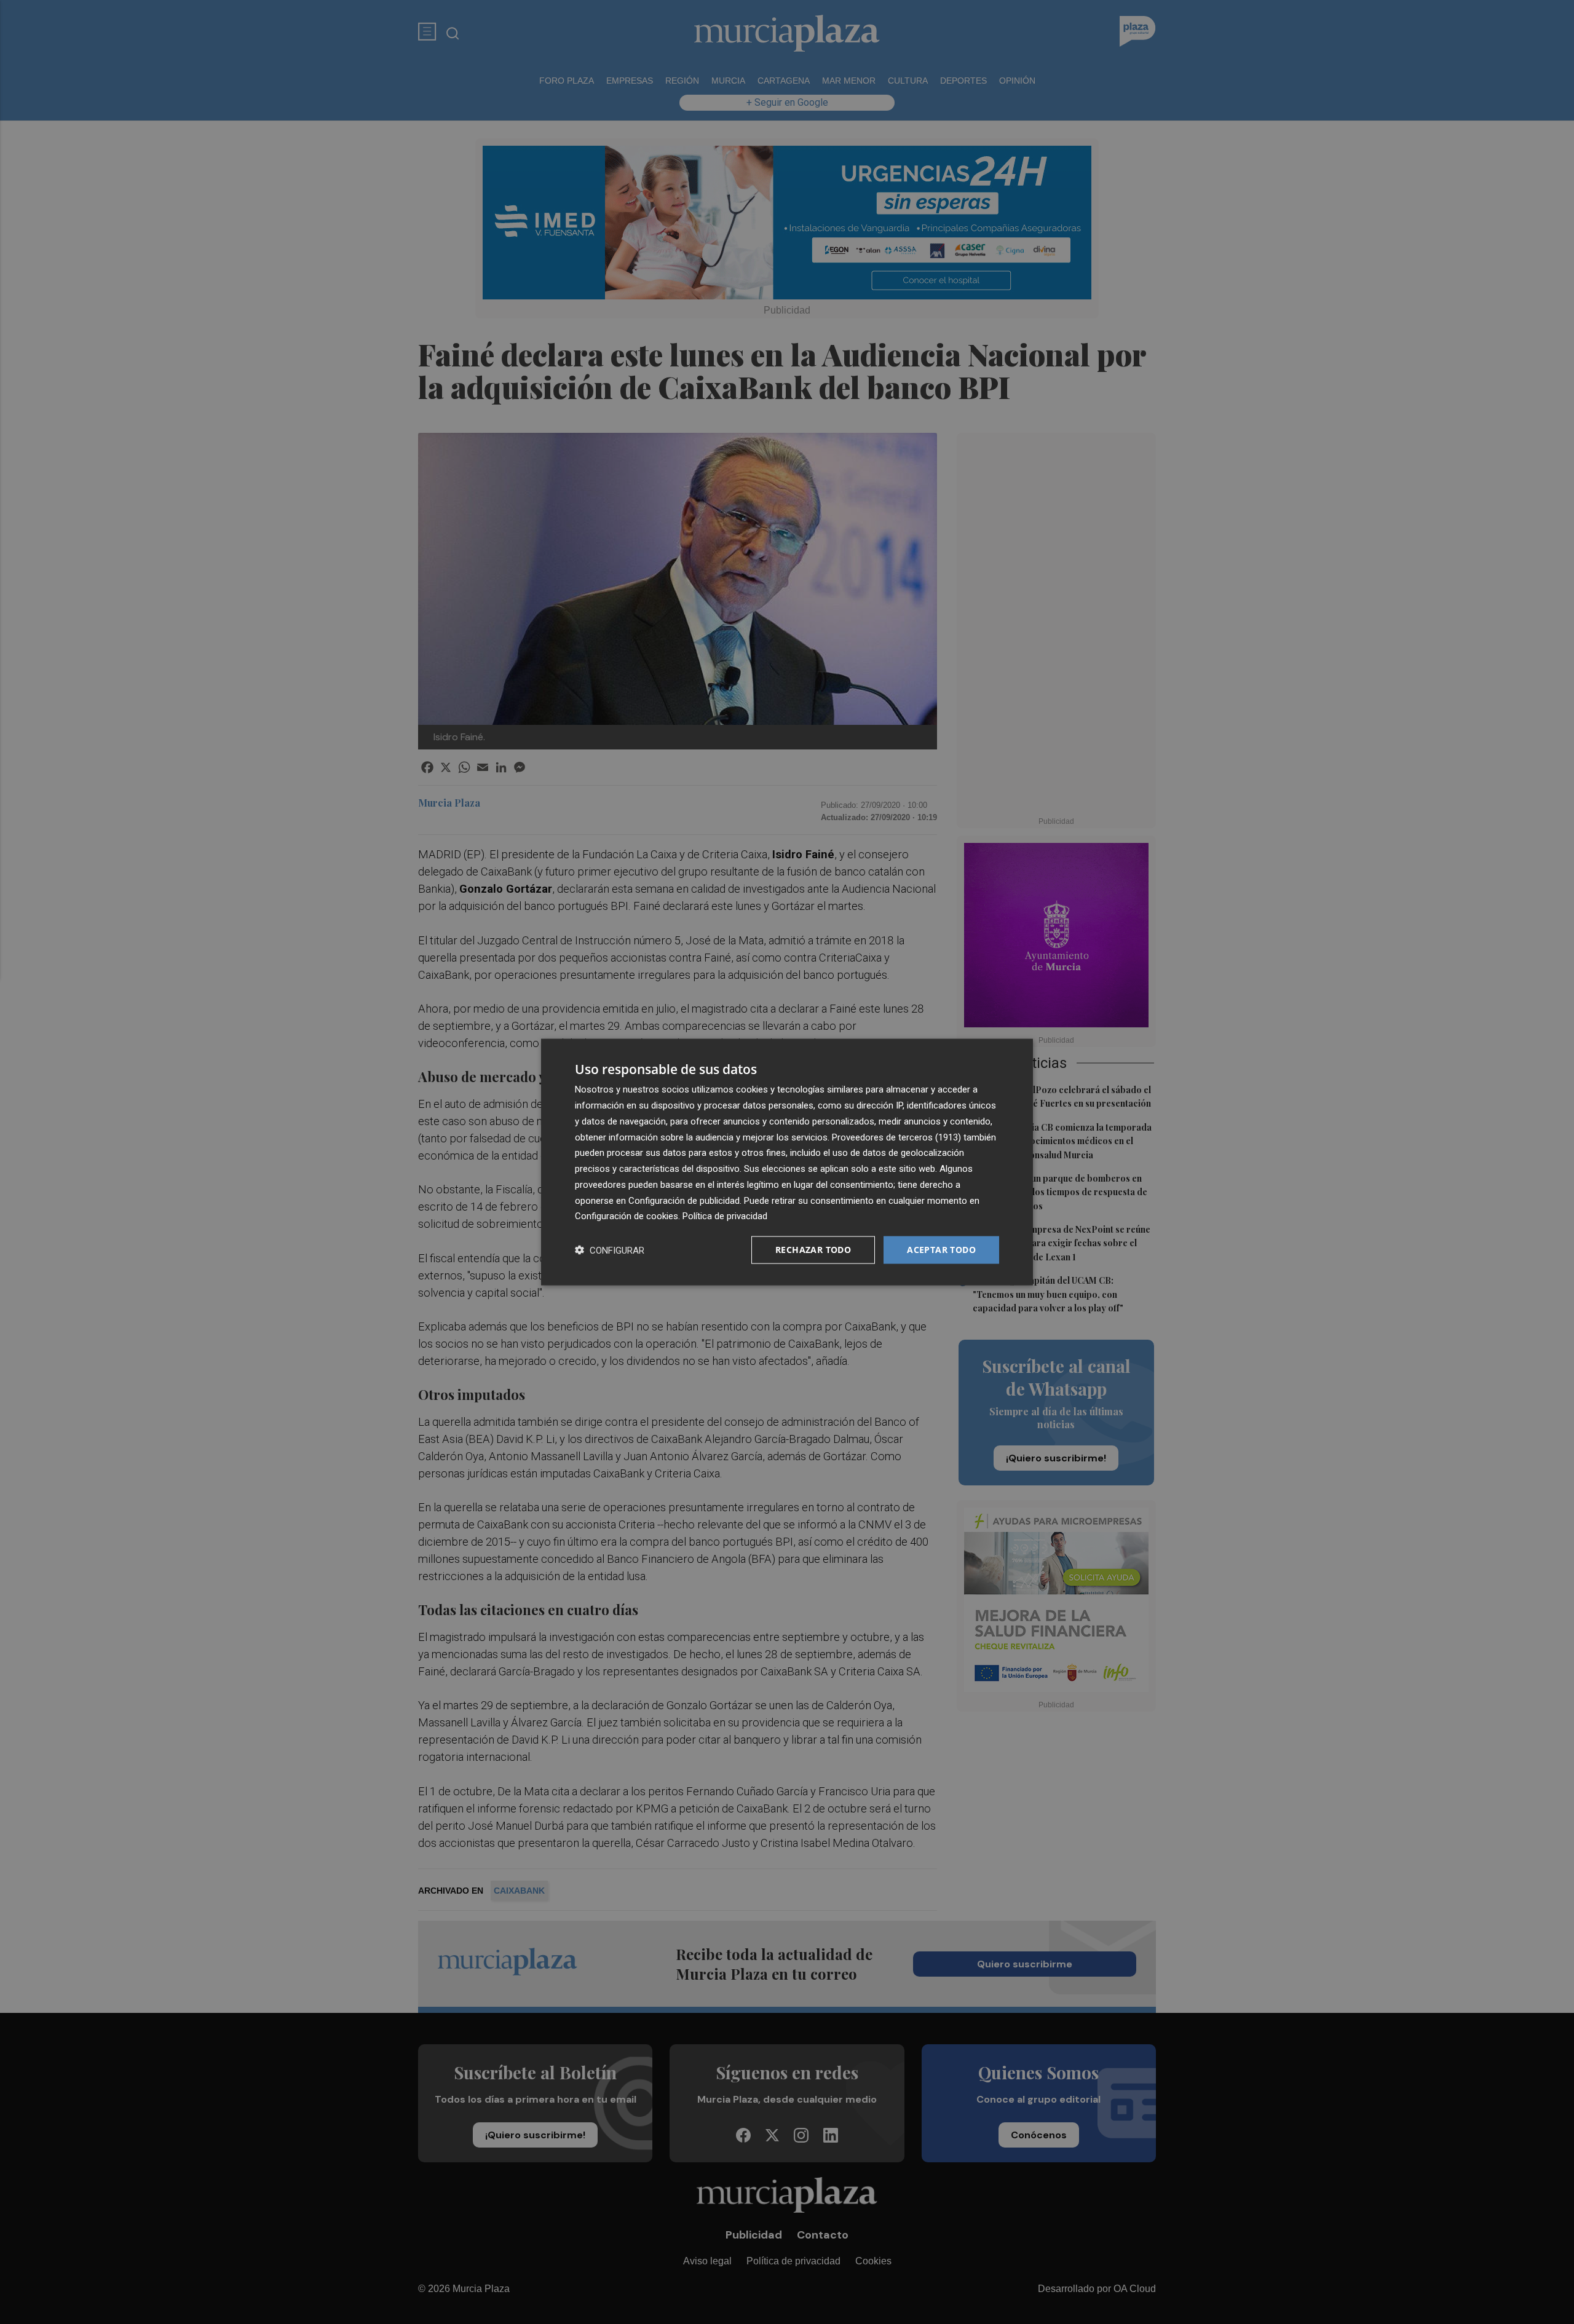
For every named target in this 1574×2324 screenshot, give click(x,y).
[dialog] (787, 1162)
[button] (610, 1250)
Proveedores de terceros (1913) (896, 1137)
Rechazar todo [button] (813, 1250)
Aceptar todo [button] (941, 1250)
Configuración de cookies (627, 1216)
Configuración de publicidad (684, 1200)
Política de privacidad (725, 1216)
